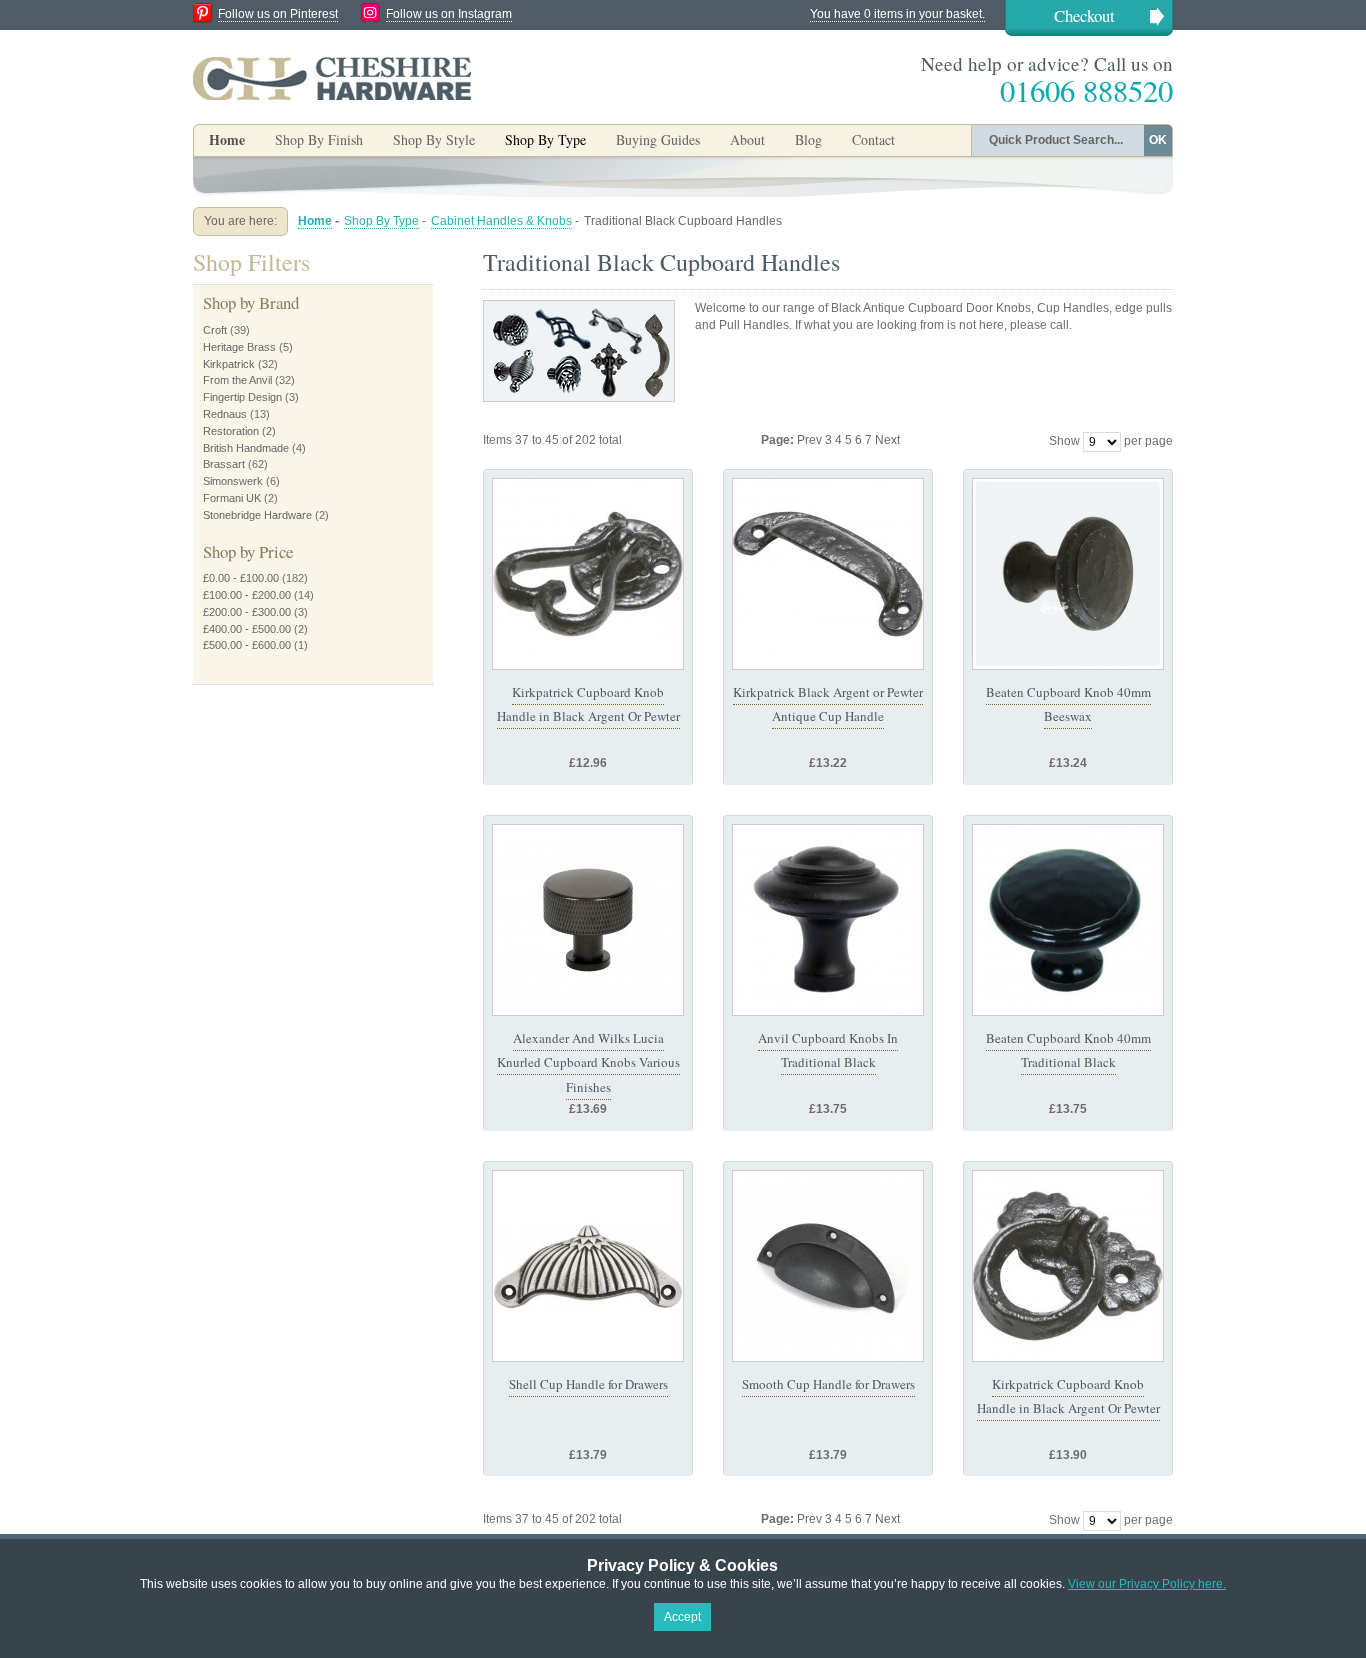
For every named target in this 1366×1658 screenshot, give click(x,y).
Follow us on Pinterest (278, 14)
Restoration (231, 431)
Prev (811, 440)
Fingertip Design (242, 397)
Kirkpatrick (229, 364)
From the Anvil (237, 380)
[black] (1068, 1266)
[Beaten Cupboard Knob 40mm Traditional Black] (1068, 920)
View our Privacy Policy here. (1147, 1584)
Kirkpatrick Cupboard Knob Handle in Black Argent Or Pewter (588, 704)
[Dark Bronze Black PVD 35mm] (588, 920)
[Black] (828, 574)
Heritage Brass (239, 347)
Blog (808, 139)
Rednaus (225, 414)
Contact (873, 139)
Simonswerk (233, 481)
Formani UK (232, 498)
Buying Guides (658, 139)
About (747, 139)
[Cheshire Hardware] (332, 78)
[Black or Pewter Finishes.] (588, 574)
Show (1064, 441)
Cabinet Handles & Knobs (501, 221)
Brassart (224, 464)
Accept (682, 1617)
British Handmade (246, 448)
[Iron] (588, 1266)
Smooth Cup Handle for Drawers (828, 1384)
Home (227, 139)
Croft (215, 330)
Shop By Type (381, 221)
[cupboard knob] (1068, 574)
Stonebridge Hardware (257, 515)
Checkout (1084, 15)
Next (887, 440)
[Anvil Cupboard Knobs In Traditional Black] (828, 920)
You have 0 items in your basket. (897, 14)
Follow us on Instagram (449, 14)
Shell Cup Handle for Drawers (588, 1384)
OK (1158, 140)
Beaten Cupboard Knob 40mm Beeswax (1068, 704)
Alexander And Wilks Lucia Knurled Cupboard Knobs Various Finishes (588, 1062)
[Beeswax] (828, 1266)
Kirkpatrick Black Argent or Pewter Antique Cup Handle (828, 704)
